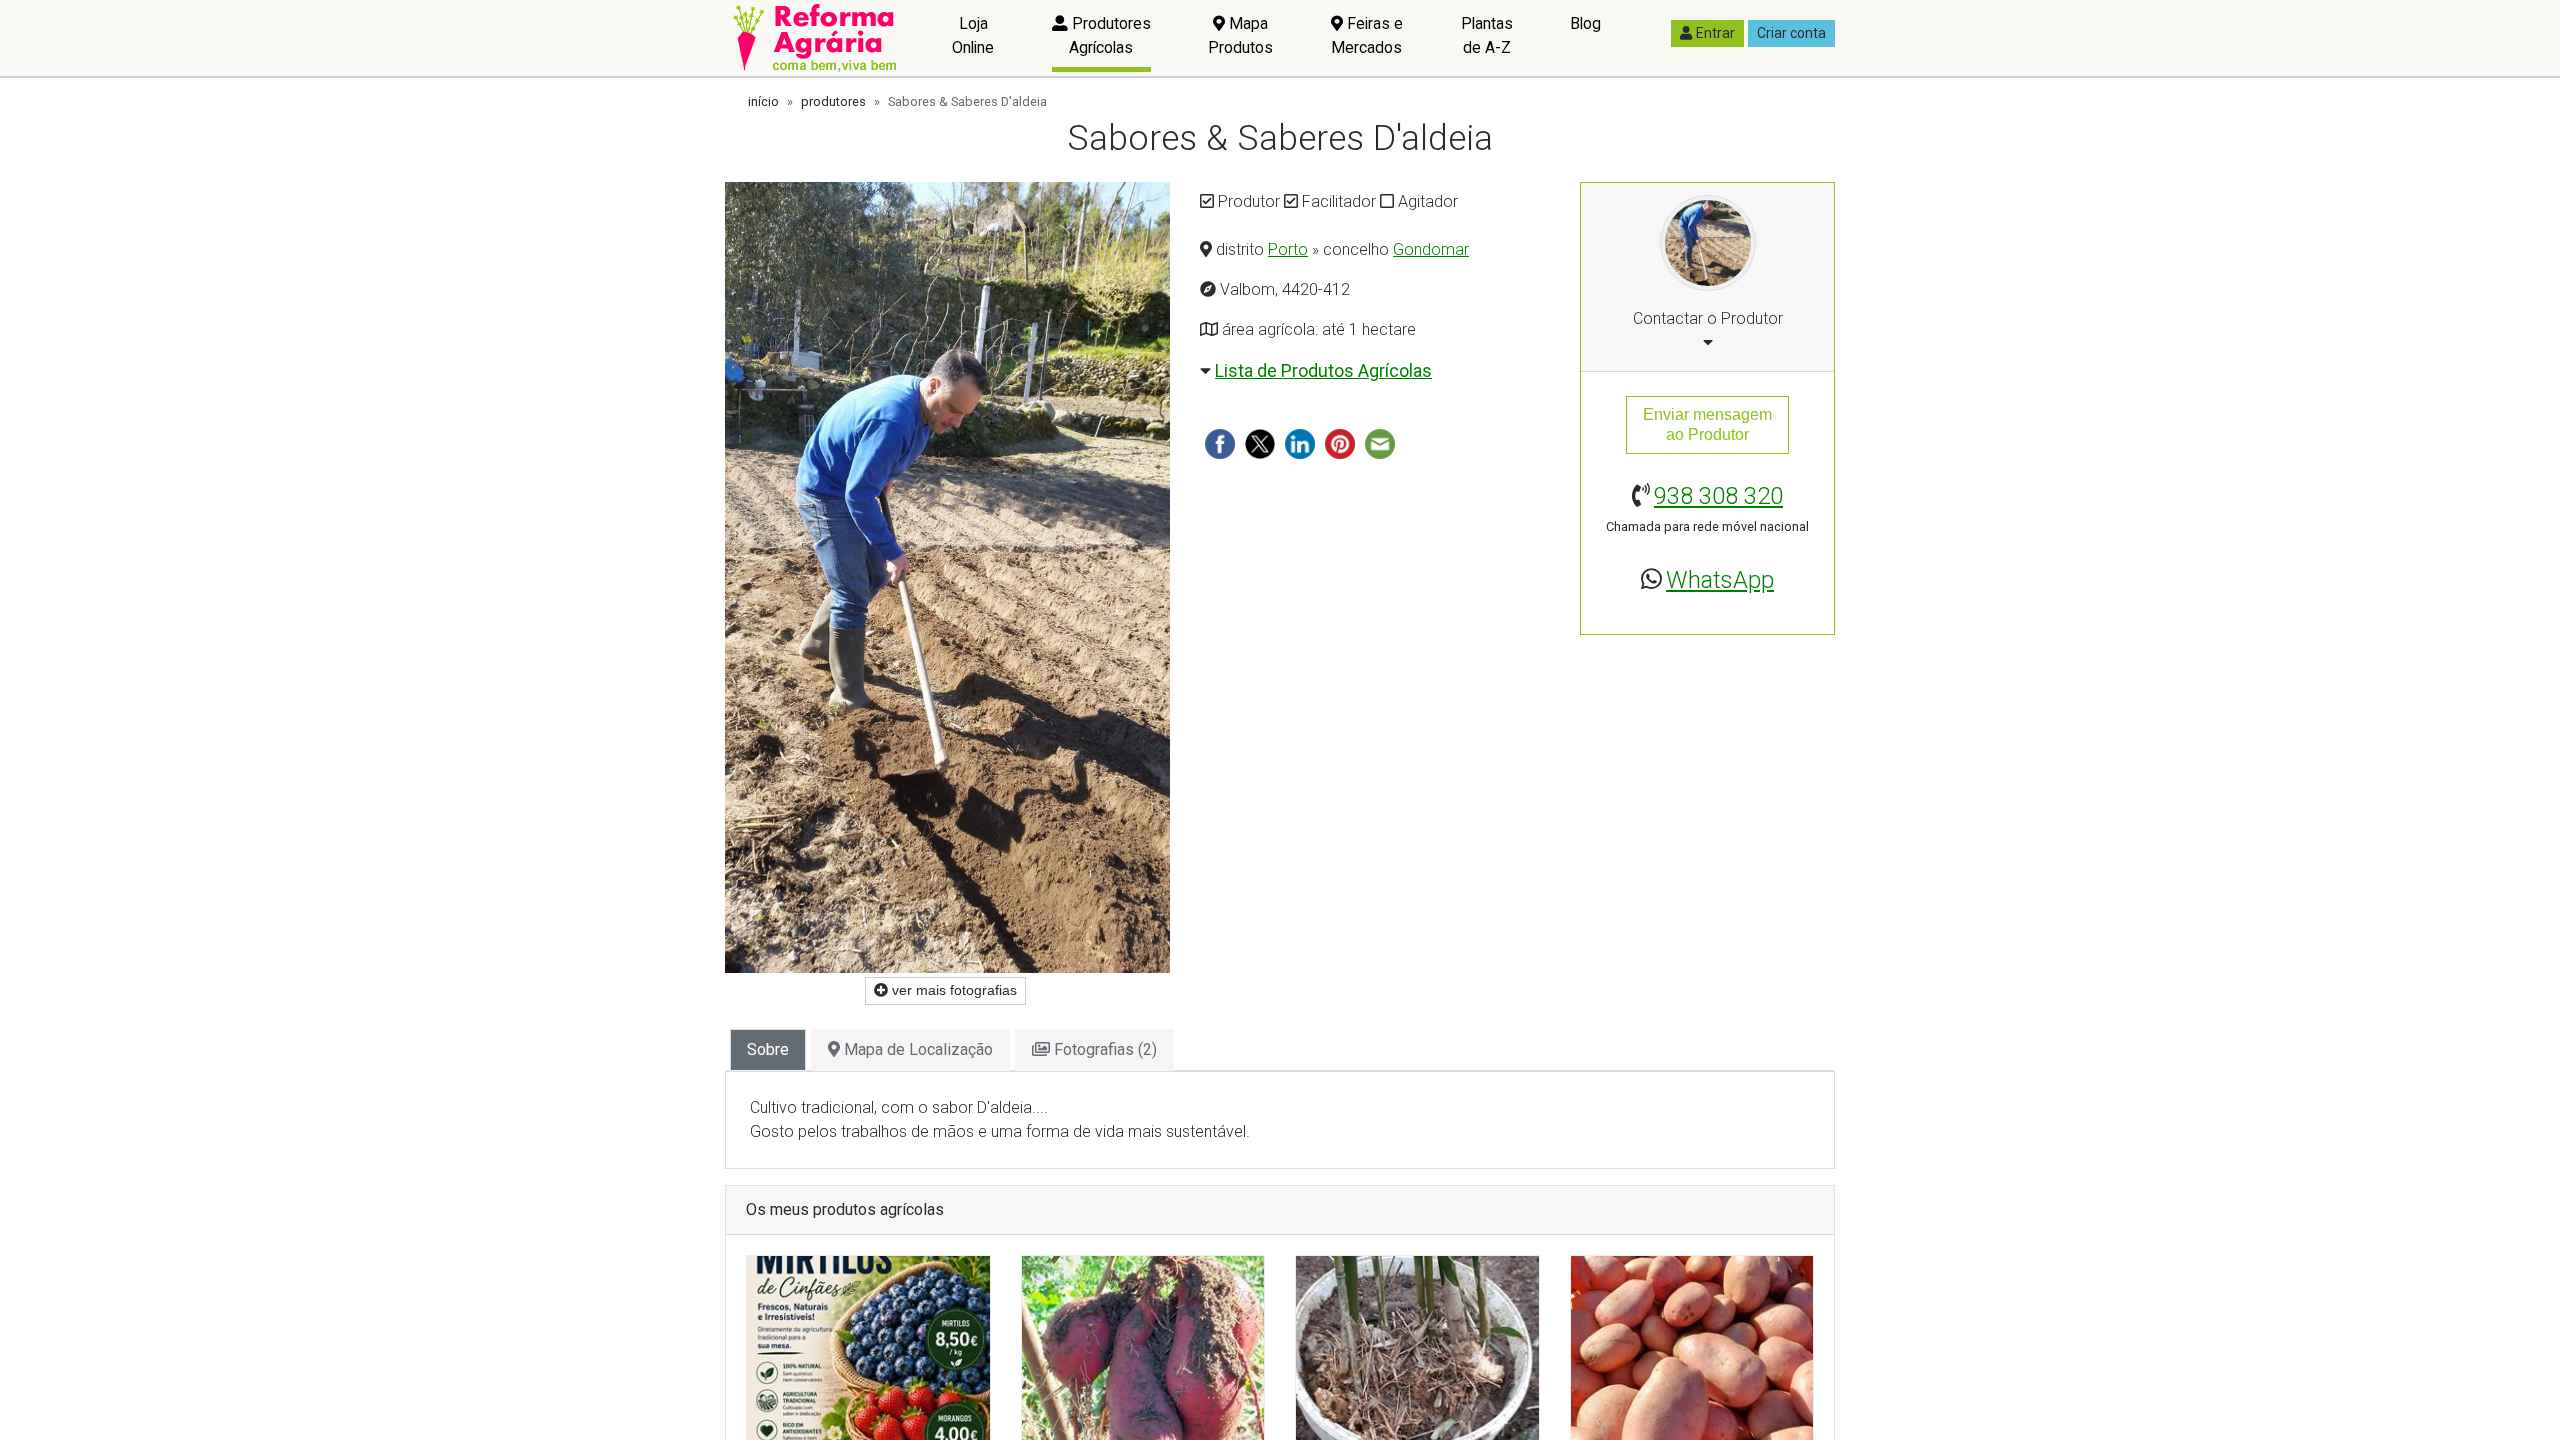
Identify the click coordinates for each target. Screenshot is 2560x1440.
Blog (1585, 23)
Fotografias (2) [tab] (1103, 1049)
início (763, 101)
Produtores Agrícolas (1109, 35)
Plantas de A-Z (1487, 35)
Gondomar (1431, 249)
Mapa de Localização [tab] (916, 1049)
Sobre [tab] (768, 1049)
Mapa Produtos (1240, 35)
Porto (1288, 249)
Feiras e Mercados (1367, 35)
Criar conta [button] (1791, 33)
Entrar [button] (1715, 33)
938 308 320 (1718, 496)
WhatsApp (1720, 580)
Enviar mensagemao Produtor (1707, 424)
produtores (833, 101)
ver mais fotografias (952, 990)
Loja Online (973, 35)
